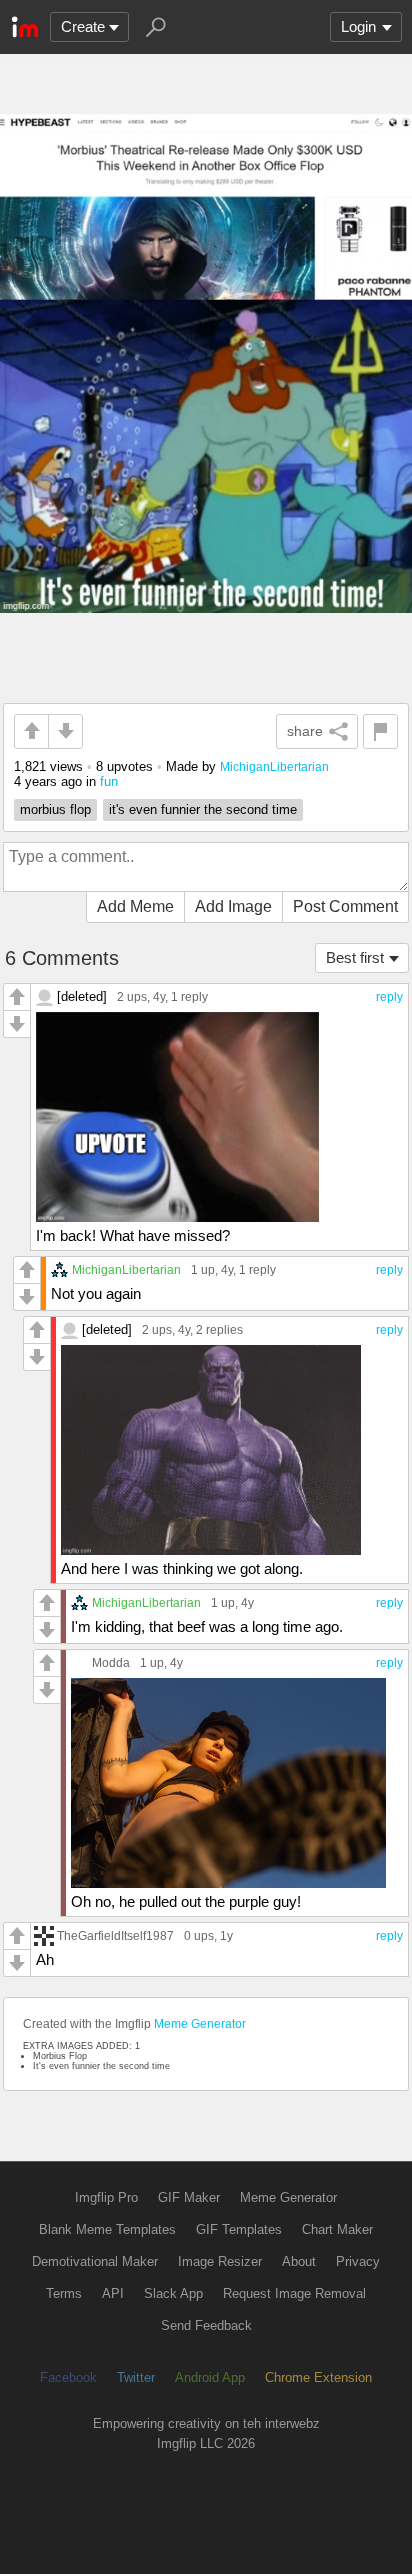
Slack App (173, 2293)
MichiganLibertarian (274, 766)
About (299, 2261)
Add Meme (135, 906)
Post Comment (345, 906)
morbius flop (55, 809)
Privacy (358, 2261)
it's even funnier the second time (203, 809)
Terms (64, 2293)
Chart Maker (337, 2229)
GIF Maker (189, 2197)
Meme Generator (200, 2024)
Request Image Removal (294, 2293)
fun (109, 781)
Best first (355, 957)
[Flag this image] (380, 731)
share (305, 731)
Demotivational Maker (95, 2261)
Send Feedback (206, 2325)
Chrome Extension (318, 2377)
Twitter (136, 2377)
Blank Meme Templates (107, 2229)
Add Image (233, 906)
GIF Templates (239, 2229)
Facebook (68, 2377)
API (113, 2293)
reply (389, 997)
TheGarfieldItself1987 (115, 1935)
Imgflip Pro (106, 2197)
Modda (111, 1662)
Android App (210, 2377)
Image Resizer (220, 2261)
